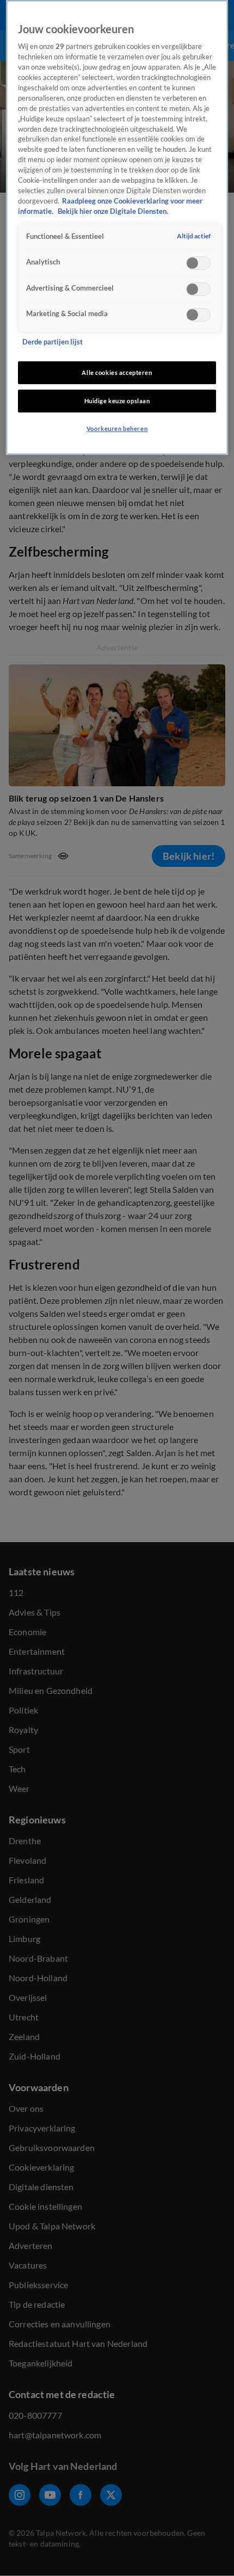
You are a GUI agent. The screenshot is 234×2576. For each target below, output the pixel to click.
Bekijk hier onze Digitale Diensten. (113, 211)
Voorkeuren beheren (117, 429)
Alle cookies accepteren (117, 372)
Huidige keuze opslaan (117, 401)
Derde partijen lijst (53, 342)
